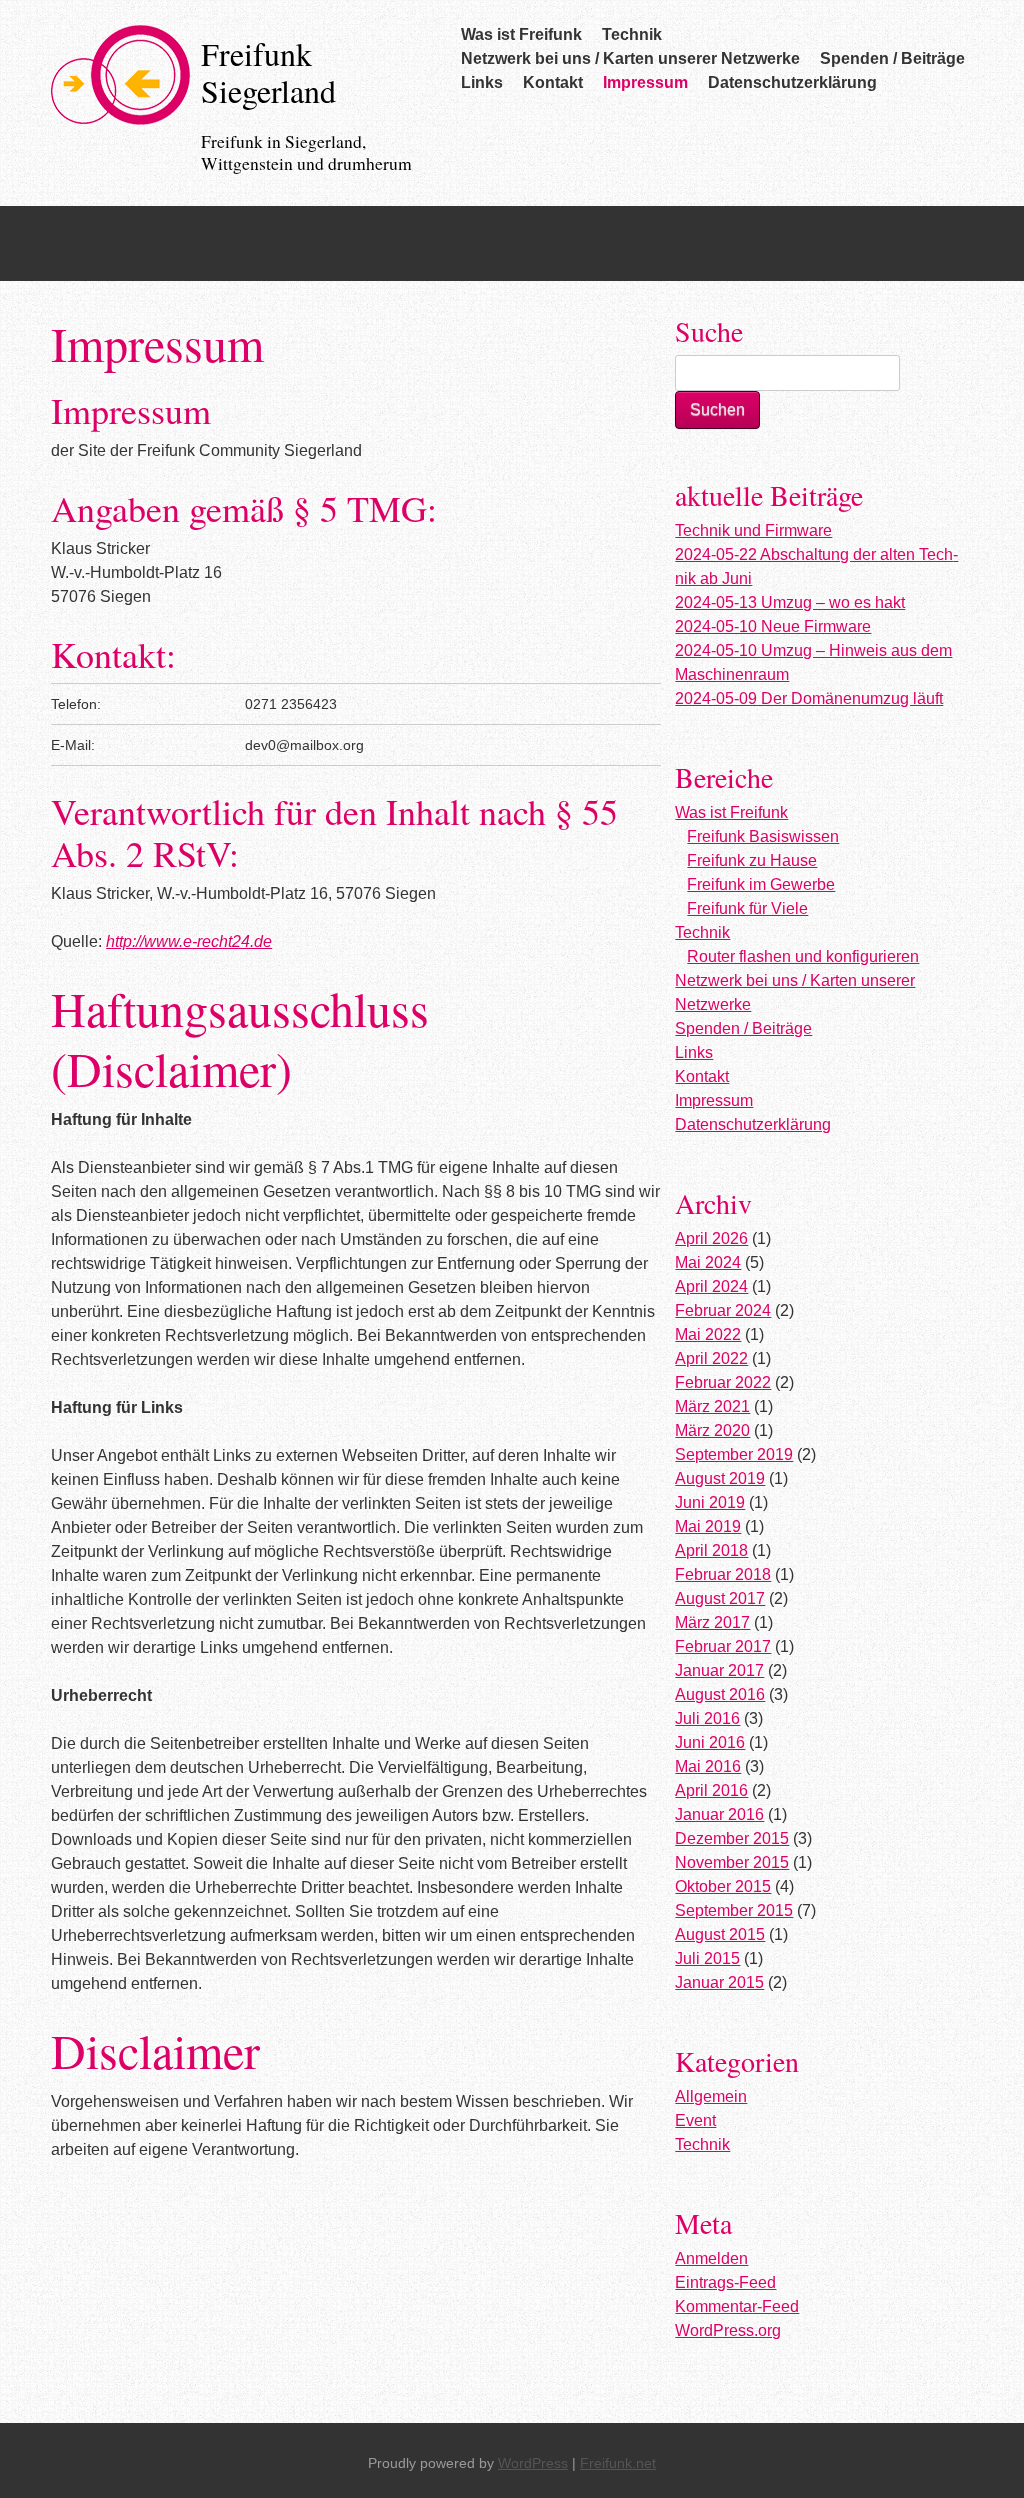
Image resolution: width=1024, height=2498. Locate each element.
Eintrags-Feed (725, 2282)
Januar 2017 (719, 1670)
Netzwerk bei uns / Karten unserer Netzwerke (630, 58)
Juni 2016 (710, 1742)
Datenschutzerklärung (792, 82)
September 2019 (734, 1454)
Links (482, 82)
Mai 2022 (708, 1334)
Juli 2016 (707, 1718)
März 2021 (712, 1406)
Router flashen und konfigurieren (803, 956)
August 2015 (720, 1934)
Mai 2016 (708, 1766)
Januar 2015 (719, 1982)
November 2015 (732, 1862)
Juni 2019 (710, 1502)
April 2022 (711, 1358)
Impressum (645, 82)
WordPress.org (728, 2330)
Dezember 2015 (732, 1838)
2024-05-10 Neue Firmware (773, 626)
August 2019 (720, 1478)
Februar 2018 (723, 1574)
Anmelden (711, 2258)
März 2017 (712, 1622)
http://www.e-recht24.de (189, 941)
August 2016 (720, 1694)
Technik (632, 34)
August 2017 (720, 1598)
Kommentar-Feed (737, 2306)
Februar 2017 (723, 1646)
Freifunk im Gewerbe (761, 884)
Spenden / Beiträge (892, 58)
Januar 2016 (719, 1814)
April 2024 (711, 1286)
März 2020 (712, 1430)
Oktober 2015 (723, 1886)
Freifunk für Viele (747, 908)
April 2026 (711, 1238)
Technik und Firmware (753, 530)
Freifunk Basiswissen (763, 836)
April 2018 (711, 1550)
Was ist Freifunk (521, 34)
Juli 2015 (707, 1958)
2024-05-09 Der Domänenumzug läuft (809, 698)
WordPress (533, 2463)
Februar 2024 (723, 1310)
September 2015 (734, 1910)
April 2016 (711, 1790)
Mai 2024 (708, 1262)
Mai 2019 (708, 1526)
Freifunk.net (618, 2463)
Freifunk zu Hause (752, 860)
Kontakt (553, 82)
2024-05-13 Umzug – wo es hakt (790, 602)
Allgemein (711, 2096)
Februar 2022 (723, 1382)
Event (695, 2120)
